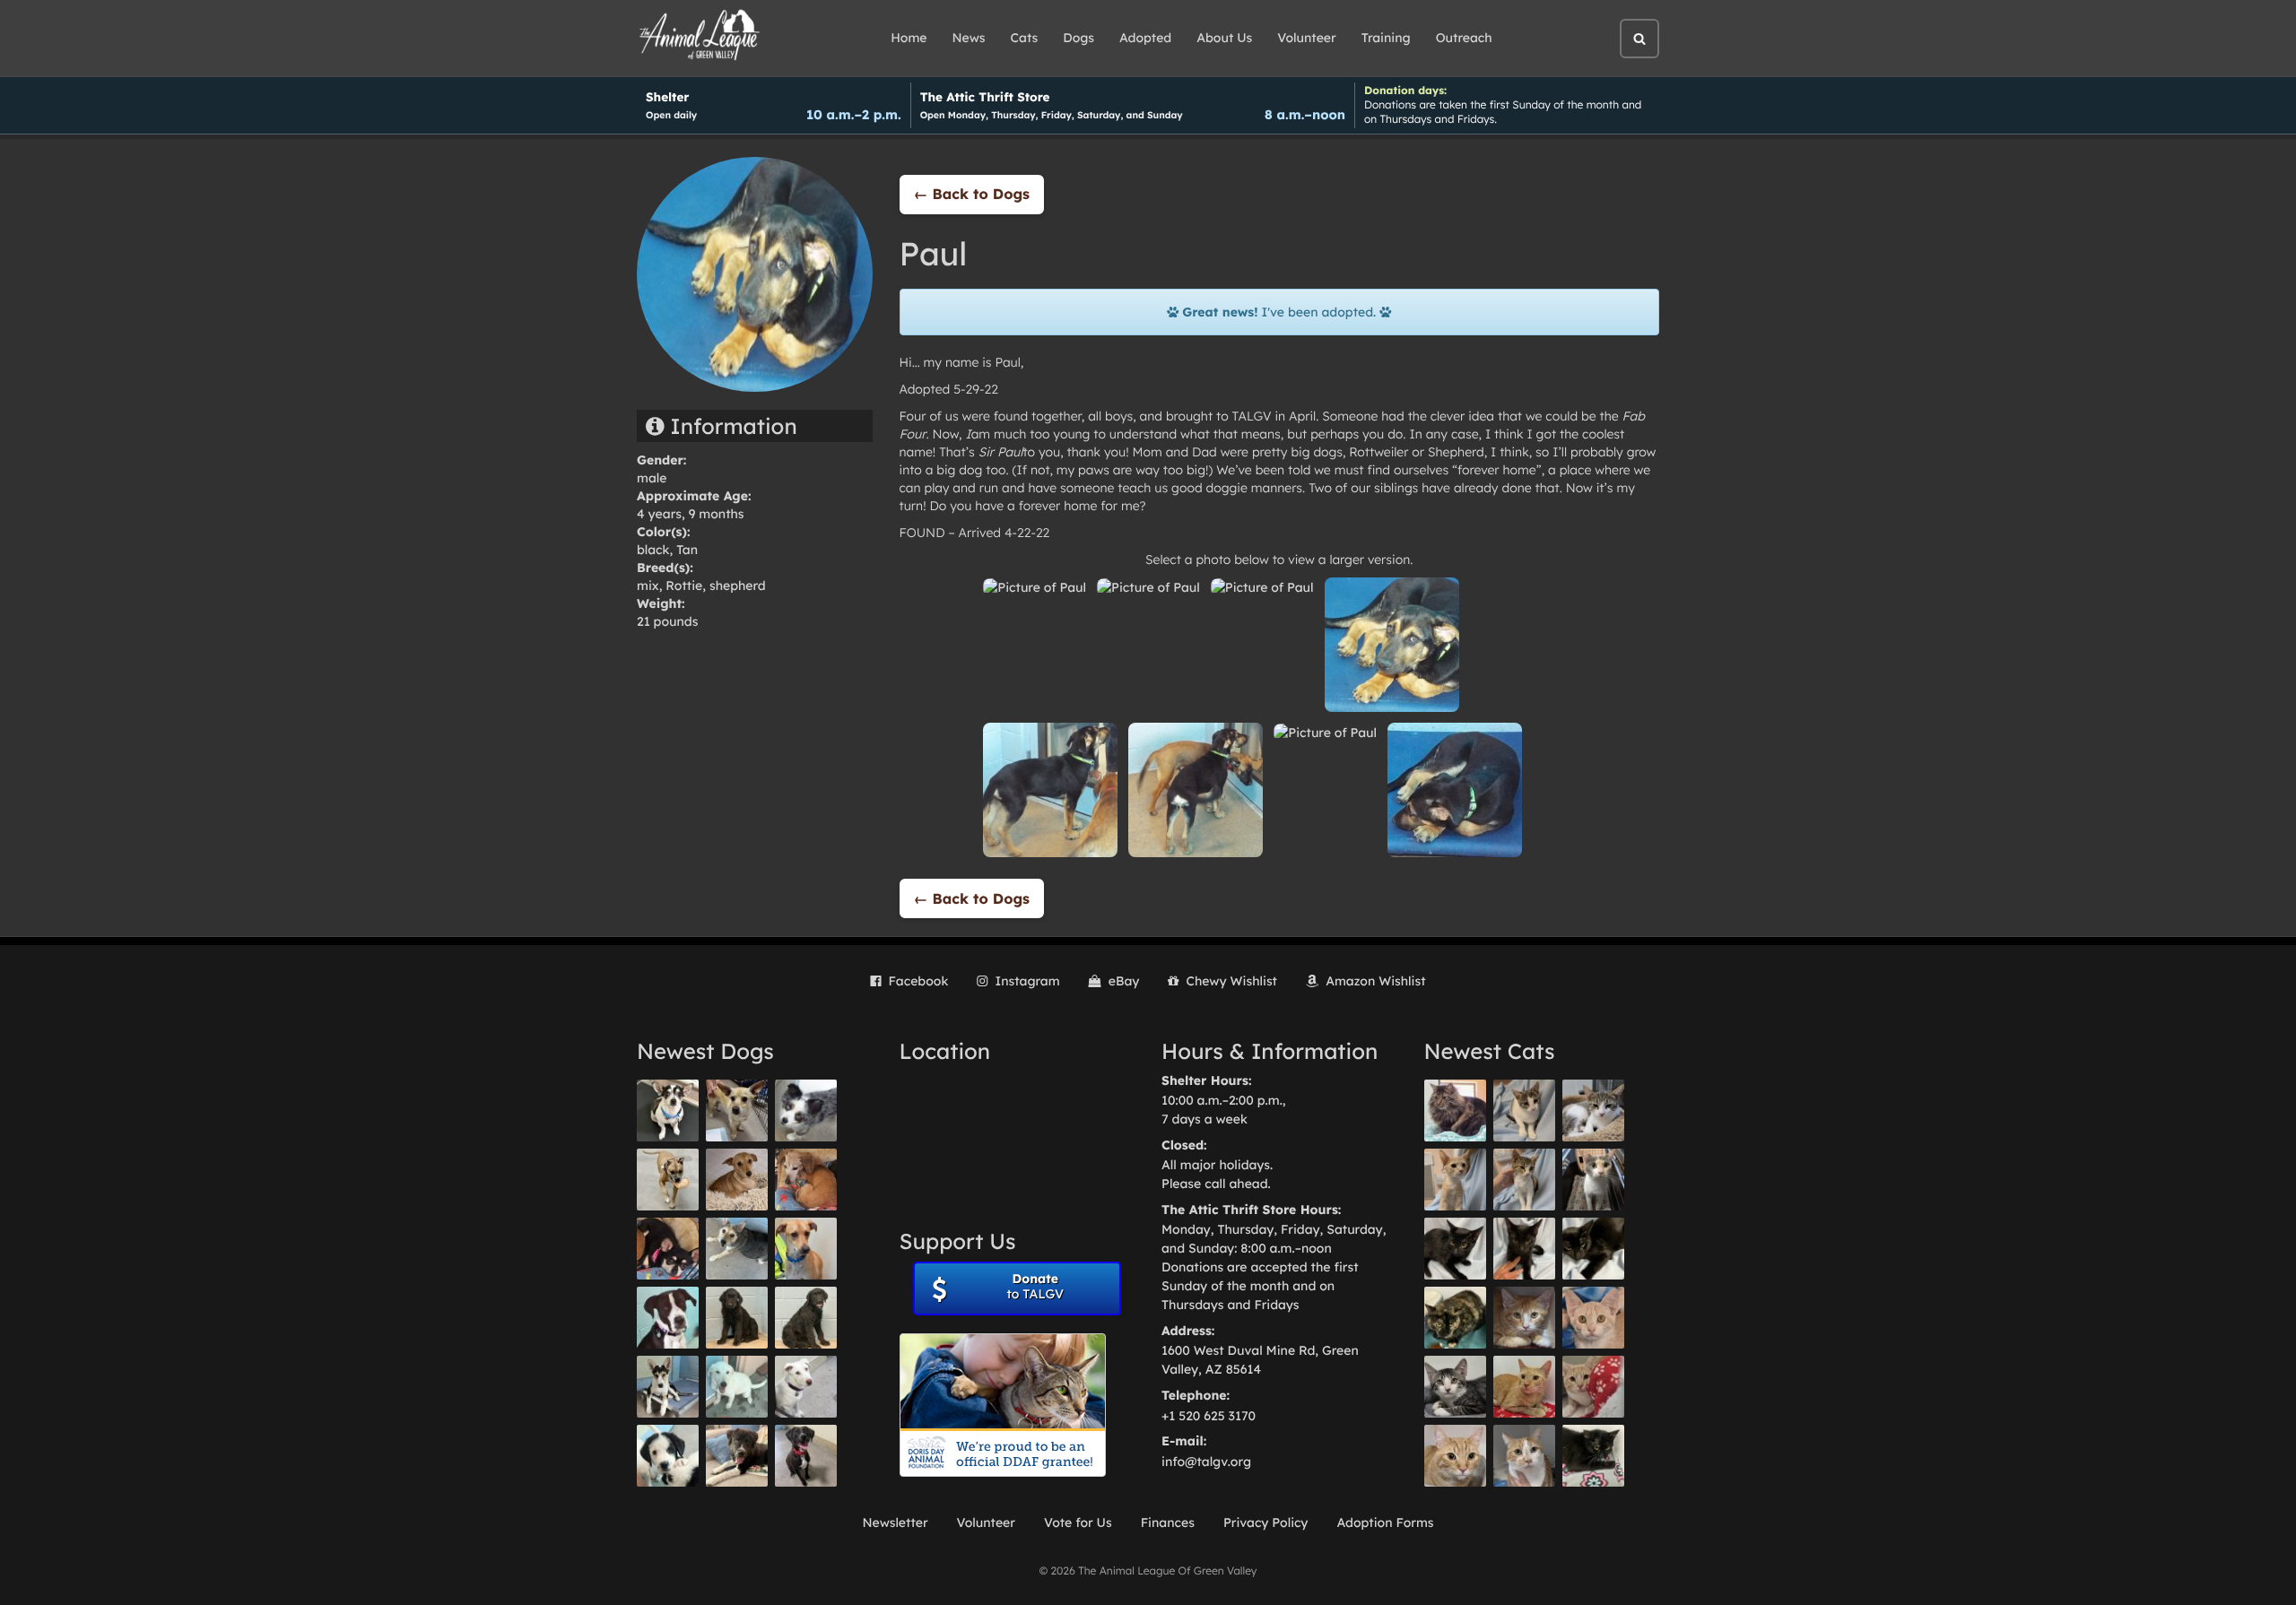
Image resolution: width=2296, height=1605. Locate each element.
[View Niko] (806, 1249)
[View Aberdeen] (1455, 1249)
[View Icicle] (668, 1456)
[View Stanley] (668, 1318)
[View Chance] (668, 1110)
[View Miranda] (668, 1249)
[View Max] (806, 1110)
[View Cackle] (1455, 1387)
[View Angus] (1524, 1249)
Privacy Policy (1266, 1523)
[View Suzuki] (1593, 1110)
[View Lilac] (806, 1318)
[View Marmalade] (1524, 1456)
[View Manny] (806, 1387)
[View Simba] (1593, 1387)
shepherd (738, 586)
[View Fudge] (1455, 1110)
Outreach (1464, 38)
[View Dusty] (737, 1249)
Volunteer (1306, 38)
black (653, 550)
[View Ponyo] (806, 1180)
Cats (1025, 38)
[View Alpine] (737, 1456)
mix (648, 586)
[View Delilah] (1455, 1318)
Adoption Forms (1385, 1523)
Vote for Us (1078, 1523)
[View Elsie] (1524, 1387)
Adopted (1145, 38)
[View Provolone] (1455, 1456)
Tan (687, 550)
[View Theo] (668, 1180)
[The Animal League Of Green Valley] (700, 36)
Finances (1168, 1523)
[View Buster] (737, 1110)
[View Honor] (806, 1456)
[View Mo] (737, 1387)
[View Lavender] (737, 1318)
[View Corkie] (737, 1180)
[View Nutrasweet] (1593, 1456)
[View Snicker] (1524, 1318)
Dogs (1078, 38)
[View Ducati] (1524, 1180)
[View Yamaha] (1524, 1110)
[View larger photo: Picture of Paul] (1035, 586)
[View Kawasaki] (1455, 1180)
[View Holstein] (1593, 1249)
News (969, 38)
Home (909, 38)
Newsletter (895, 1523)
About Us (1224, 38)
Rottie (684, 586)
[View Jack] (668, 1387)
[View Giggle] (1593, 1318)
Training (1386, 38)
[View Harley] (1593, 1180)
